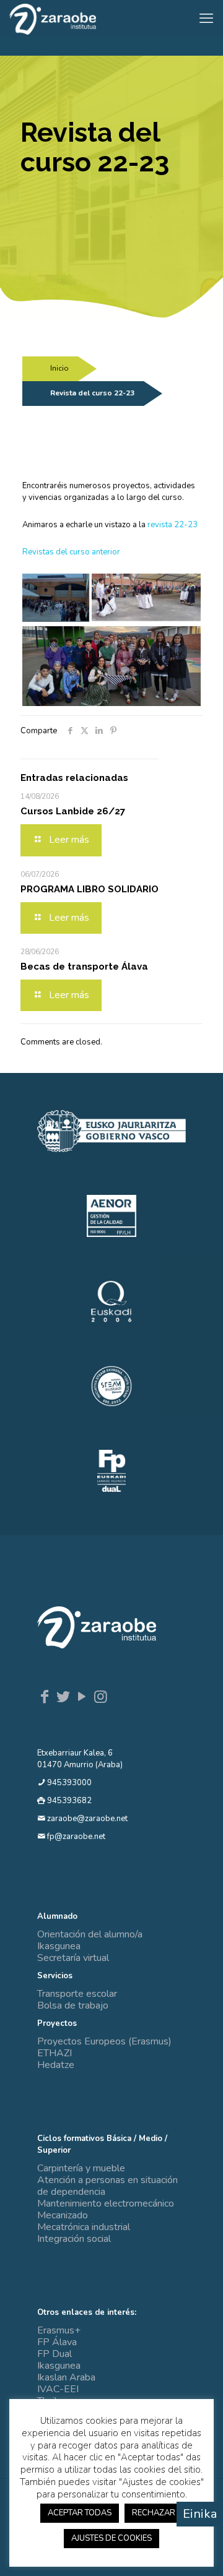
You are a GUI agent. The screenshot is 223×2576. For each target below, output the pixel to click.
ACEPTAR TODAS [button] (80, 2513)
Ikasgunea (59, 1946)
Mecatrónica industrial (84, 2227)
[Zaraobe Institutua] (53, 19)
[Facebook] (45, 1697)
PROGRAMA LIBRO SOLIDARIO (90, 889)
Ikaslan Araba (66, 2377)
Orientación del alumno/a (90, 1934)
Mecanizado (63, 2215)
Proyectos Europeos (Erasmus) (104, 2041)
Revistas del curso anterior (71, 552)
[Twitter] (63, 1697)
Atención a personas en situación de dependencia (107, 2186)
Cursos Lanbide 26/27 (73, 811)
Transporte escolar (77, 1994)
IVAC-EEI (58, 2389)
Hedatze (56, 2065)
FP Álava (57, 2342)
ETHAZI (55, 2053)
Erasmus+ (59, 2330)
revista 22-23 (173, 525)
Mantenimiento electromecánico (106, 2203)
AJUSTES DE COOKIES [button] (111, 2538)
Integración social (74, 2239)
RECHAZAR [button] (154, 2513)
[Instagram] (100, 1697)
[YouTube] (82, 1697)
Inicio (59, 368)
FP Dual (55, 2354)
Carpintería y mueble (81, 2168)
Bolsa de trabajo (73, 2005)
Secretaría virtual (73, 1958)
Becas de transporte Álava (84, 967)
